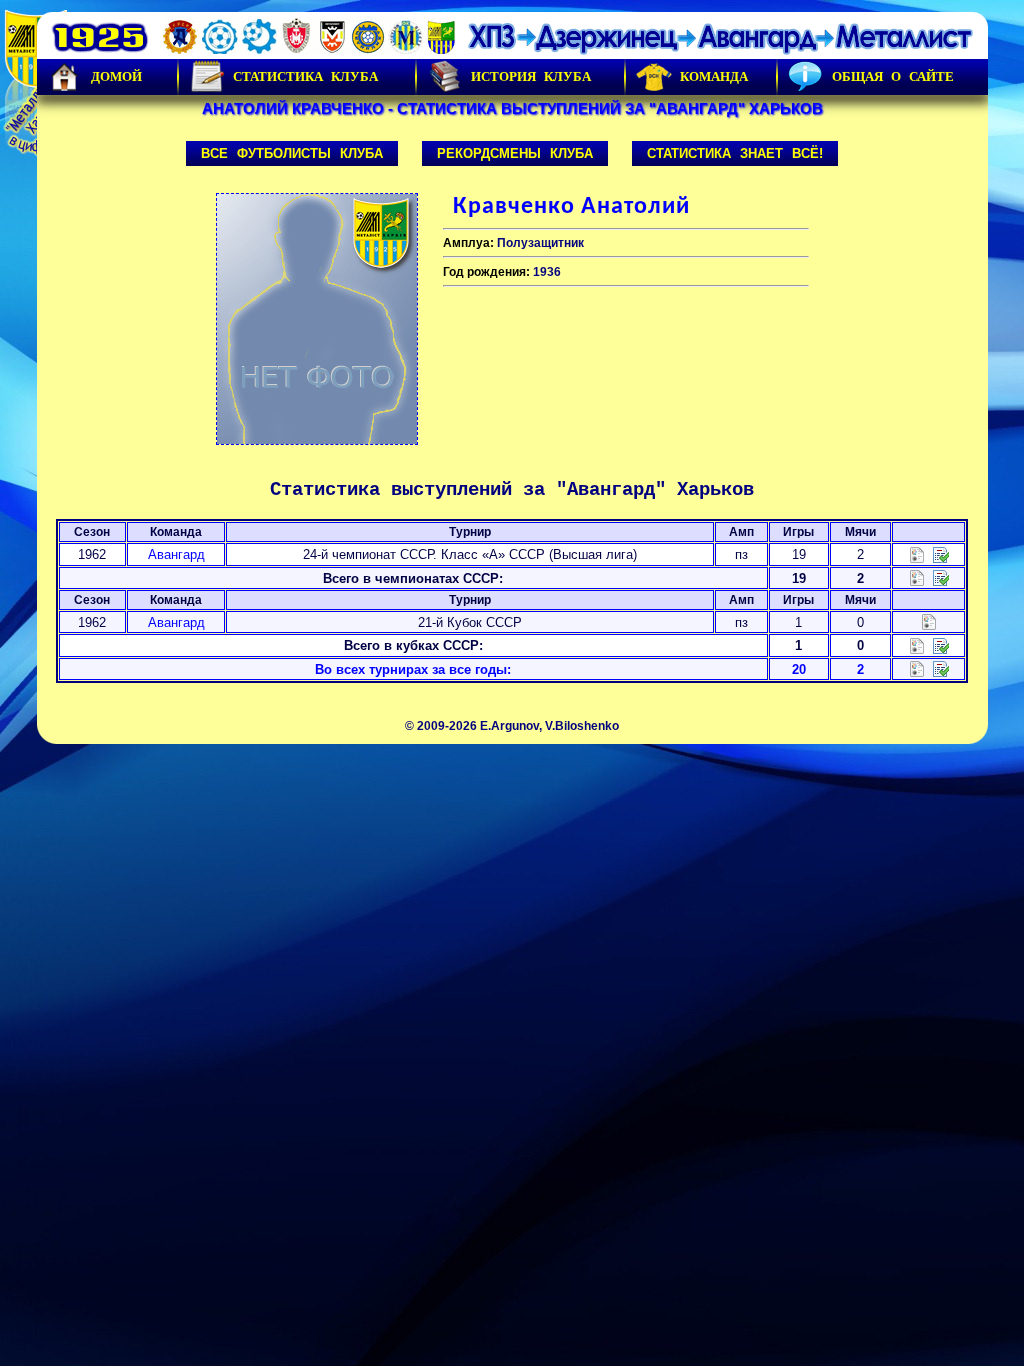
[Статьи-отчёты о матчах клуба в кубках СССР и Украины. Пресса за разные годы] (941, 644)
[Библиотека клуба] (941, 668)
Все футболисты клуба (292, 153)
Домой (116, 76)
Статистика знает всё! (735, 153)
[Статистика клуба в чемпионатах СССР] (917, 577)
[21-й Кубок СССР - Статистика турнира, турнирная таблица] (929, 621)
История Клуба (531, 76)
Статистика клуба (305, 76)
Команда (714, 76)
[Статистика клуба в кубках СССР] (917, 644)
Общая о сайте (893, 76)
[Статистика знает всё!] (917, 668)
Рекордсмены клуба (515, 153)
